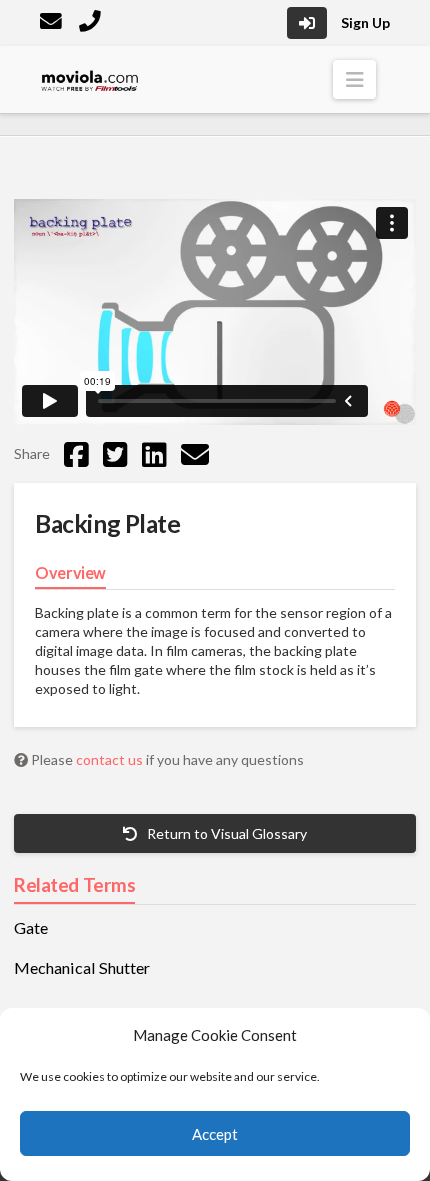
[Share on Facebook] (76, 454)
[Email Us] (53, 23)
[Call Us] (92, 23)
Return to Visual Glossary (225, 833)
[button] (354, 79)
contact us (111, 759)
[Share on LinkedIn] (154, 454)
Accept (215, 1134)
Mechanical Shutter (82, 968)
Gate (31, 928)
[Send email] (195, 454)
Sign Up (365, 22)
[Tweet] (115, 454)
